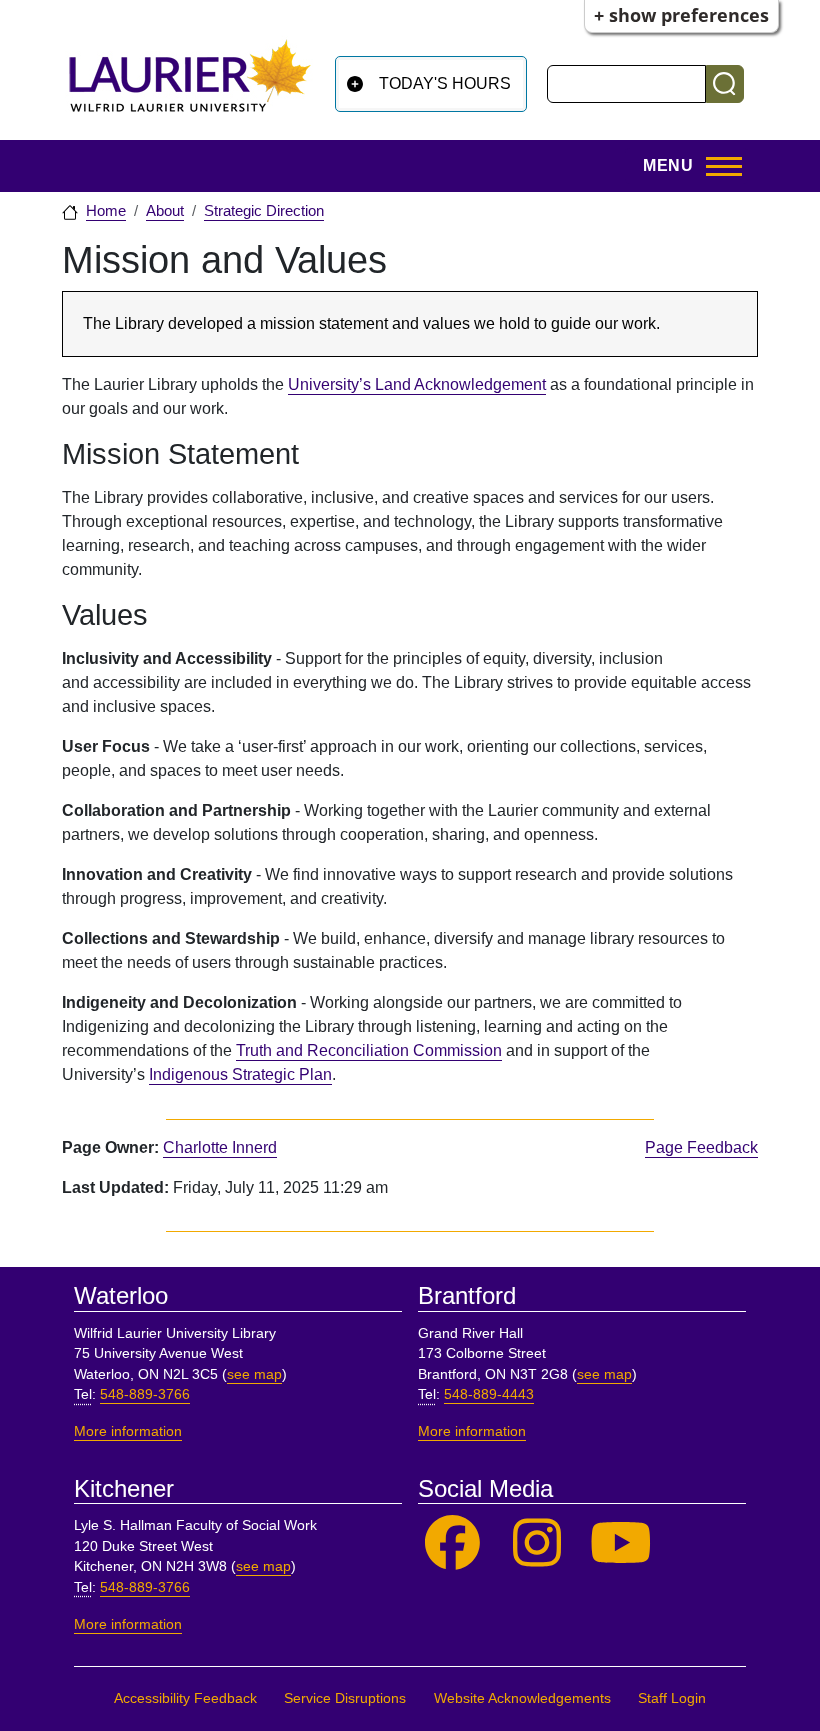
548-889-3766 (145, 1394)
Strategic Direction (264, 211)
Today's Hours (445, 83)
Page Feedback (701, 1147)
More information (128, 1431)
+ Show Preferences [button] (681, 15)
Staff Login (672, 1698)
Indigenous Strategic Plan (240, 1074)
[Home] (190, 83)
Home (106, 211)
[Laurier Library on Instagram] (537, 1543)
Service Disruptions (345, 1698)
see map (254, 1374)
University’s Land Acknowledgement (417, 384)
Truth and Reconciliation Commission (369, 1050)
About (165, 211)
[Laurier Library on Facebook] (452, 1543)
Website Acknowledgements (522, 1698)
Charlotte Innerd (220, 1147)
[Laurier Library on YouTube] (621, 1543)
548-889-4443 (489, 1394)
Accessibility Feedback (185, 1698)
